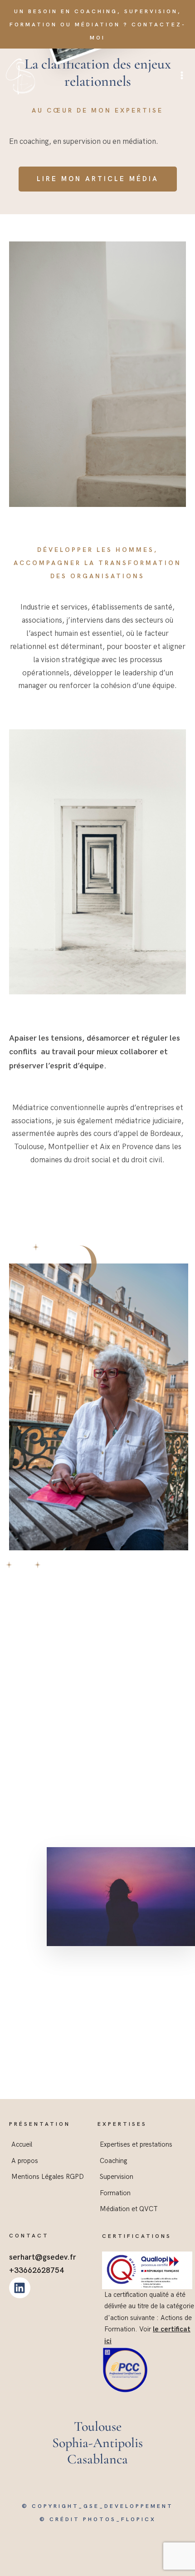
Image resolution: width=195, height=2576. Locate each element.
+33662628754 (37, 2271)
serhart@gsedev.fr (43, 2257)
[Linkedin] (20, 2288)
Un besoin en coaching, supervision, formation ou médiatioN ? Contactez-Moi (98, 25)
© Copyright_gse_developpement (97, 2506)
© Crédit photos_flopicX (98, 2519)
